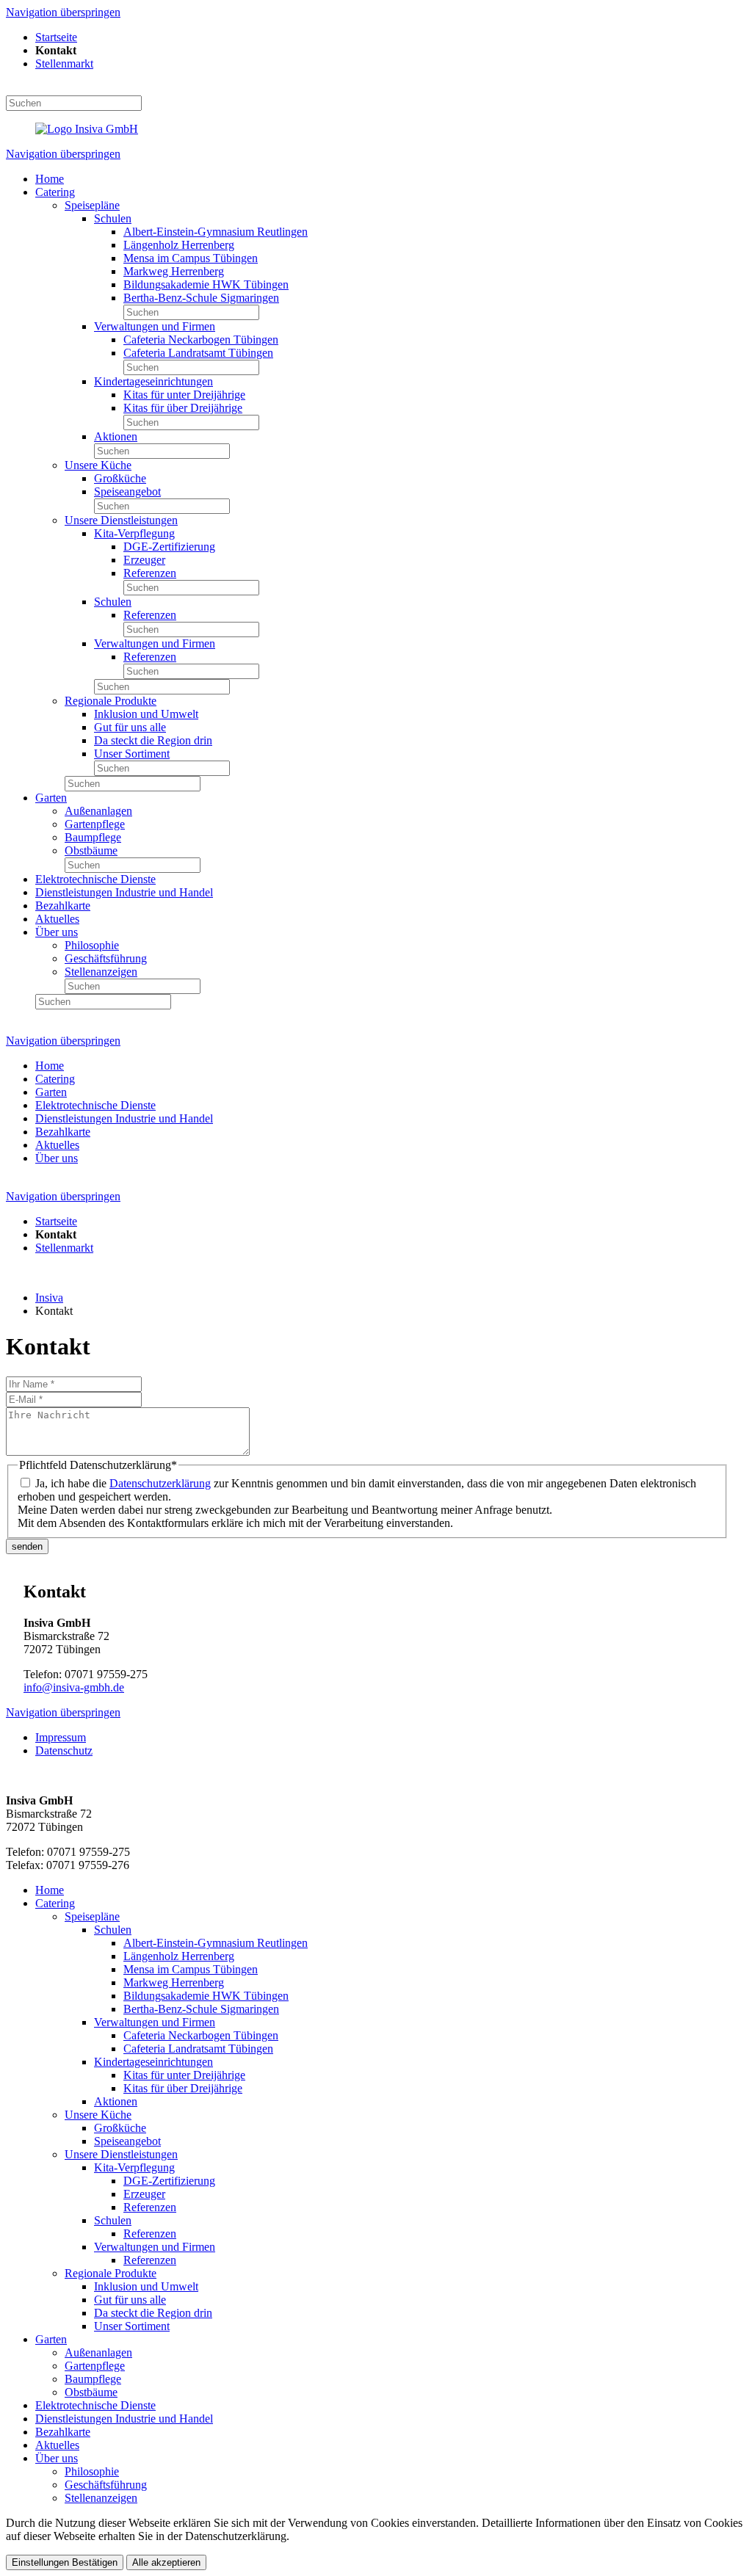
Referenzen (150, 573)
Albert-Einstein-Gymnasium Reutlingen (216, 232)
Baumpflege (93, 837)
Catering (55, 192)
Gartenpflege (95, 824)
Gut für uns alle (130, 727)
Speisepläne (92, 205)
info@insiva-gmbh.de (74, 1687)
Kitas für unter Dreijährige (184, 395)
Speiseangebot (127, 491)
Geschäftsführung (106, 958)
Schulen (113, 218)
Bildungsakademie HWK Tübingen (206, 284)
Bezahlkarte (63, 906)
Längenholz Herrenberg (179, 245)
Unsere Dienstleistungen (121, 520)
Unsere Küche (98, 465)
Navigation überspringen (63, 12)
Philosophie (92, 945)
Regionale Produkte (111, 701)
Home (50, 179)
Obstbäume (91, 850)
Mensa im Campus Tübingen (191, 258)
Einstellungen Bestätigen (65, 2562)
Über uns (57, 932)
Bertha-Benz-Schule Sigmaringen (201, 298)
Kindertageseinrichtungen (153, 381)
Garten (51, 798)
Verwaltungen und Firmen (155, 326)
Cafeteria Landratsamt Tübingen (198, 353)
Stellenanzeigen (101, 972)
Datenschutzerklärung (160, 1483)
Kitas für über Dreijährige (183, 408)
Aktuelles (57, 919)
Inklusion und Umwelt (146, 714)
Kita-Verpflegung (134, 533)
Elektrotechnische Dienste (95, 879)
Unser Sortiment (132, 754)
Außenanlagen (98, 811)
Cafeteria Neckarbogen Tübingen (201, 340)
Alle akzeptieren (166, 2562)
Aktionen (116, 436)
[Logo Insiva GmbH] (87, 129)
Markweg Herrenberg (174, 271)
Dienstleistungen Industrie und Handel (124, 892)
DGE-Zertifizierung (169, 547)
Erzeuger (144, 560)
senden (27, 1546)
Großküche (120, 478)
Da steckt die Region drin (153, 740)
